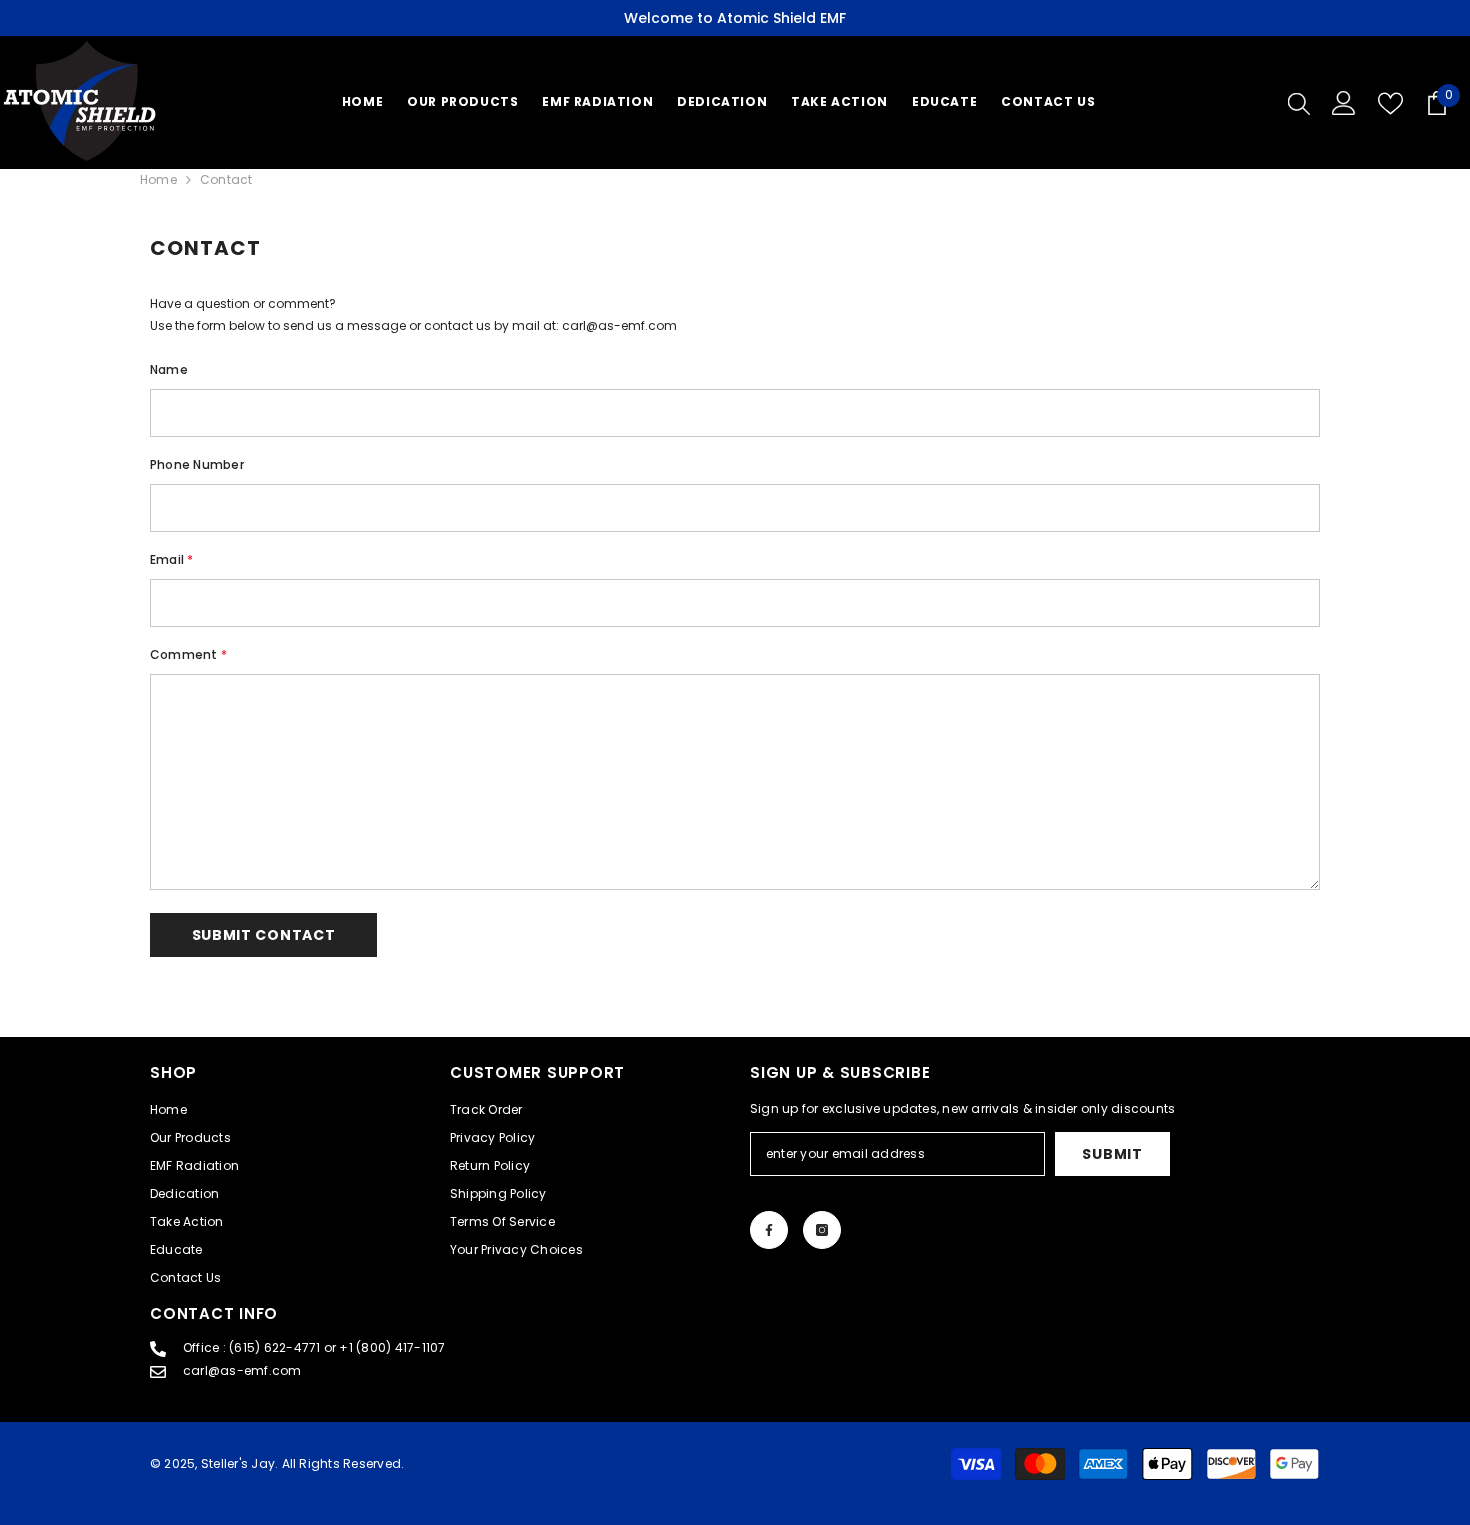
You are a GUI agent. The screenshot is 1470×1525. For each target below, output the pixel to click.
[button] (263, 935)
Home (158, 179)
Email (172, 559)
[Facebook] (769, 1230)
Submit (1112, 1154)
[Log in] (1344, 103)
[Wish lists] (1390, 103)
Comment (188, 654)
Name (169, 369)
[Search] (1299, 103)
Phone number (197, 464)
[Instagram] (822, 1230)
